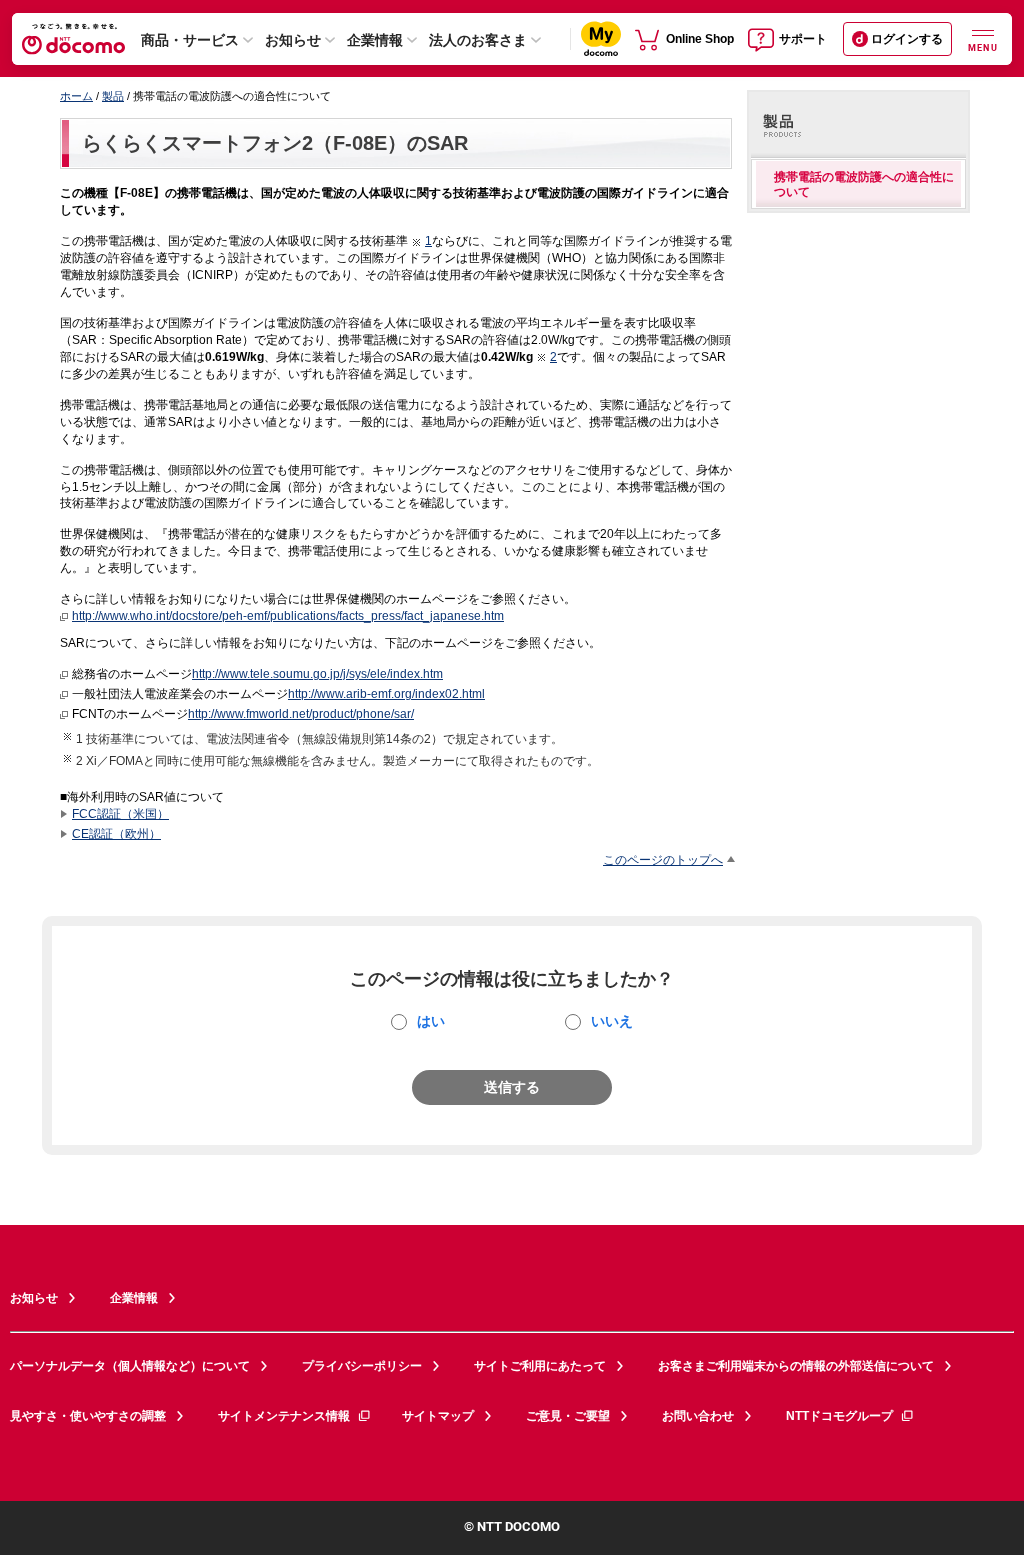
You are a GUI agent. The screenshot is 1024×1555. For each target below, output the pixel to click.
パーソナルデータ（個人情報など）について (130, 1366)
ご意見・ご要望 (568, 1416)
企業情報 (375, 40)
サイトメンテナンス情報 (284, 1416)
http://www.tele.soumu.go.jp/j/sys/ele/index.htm (317, 673)
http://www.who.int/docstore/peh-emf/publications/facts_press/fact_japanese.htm (288, 615)
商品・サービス (190, 40)
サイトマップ (438, 1416)
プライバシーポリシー (362, 1366)
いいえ (612, 1021)
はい (431, 1021)
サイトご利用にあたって (540, 1366)
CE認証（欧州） (116, 833)
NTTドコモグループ (839, 1416)
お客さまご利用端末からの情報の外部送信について (796, 1366)
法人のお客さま (478, 40)
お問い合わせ (698, 1416)
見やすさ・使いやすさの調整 (88, 1416)
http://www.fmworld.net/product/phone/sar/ (301, 713)
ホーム (76, 96)
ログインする (907, 39)
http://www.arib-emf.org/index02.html (386, 693)
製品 (113, 96)
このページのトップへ (663, 859)
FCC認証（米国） (120, 813)
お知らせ (293, 40)
